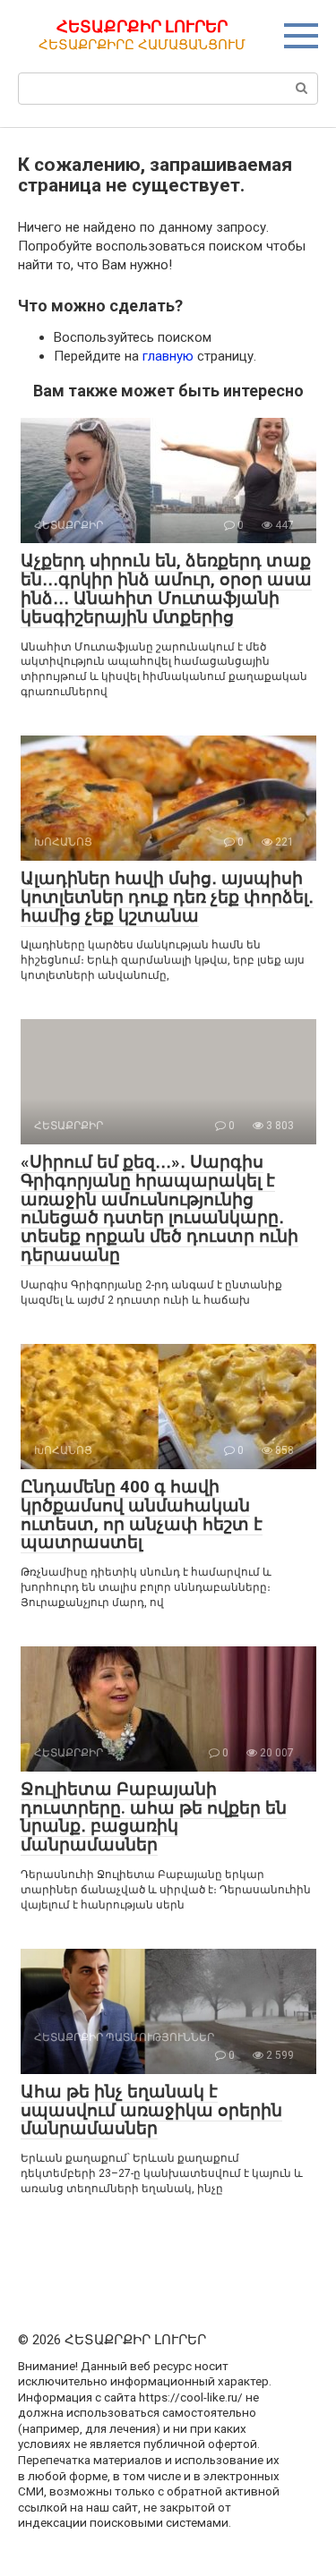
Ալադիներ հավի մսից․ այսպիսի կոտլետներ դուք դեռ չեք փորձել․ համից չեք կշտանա (167, 897)
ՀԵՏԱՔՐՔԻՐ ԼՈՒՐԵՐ (142, 26)
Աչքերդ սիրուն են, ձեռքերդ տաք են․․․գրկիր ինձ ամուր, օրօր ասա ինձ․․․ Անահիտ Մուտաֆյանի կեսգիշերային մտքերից (166, 589)
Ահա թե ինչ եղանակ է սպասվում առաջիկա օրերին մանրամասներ (151, 2110)
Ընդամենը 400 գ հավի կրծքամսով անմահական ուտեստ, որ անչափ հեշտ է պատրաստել (142, 1515)
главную (168, 356)
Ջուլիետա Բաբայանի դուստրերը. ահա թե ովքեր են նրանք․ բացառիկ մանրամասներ (154, 1817)
